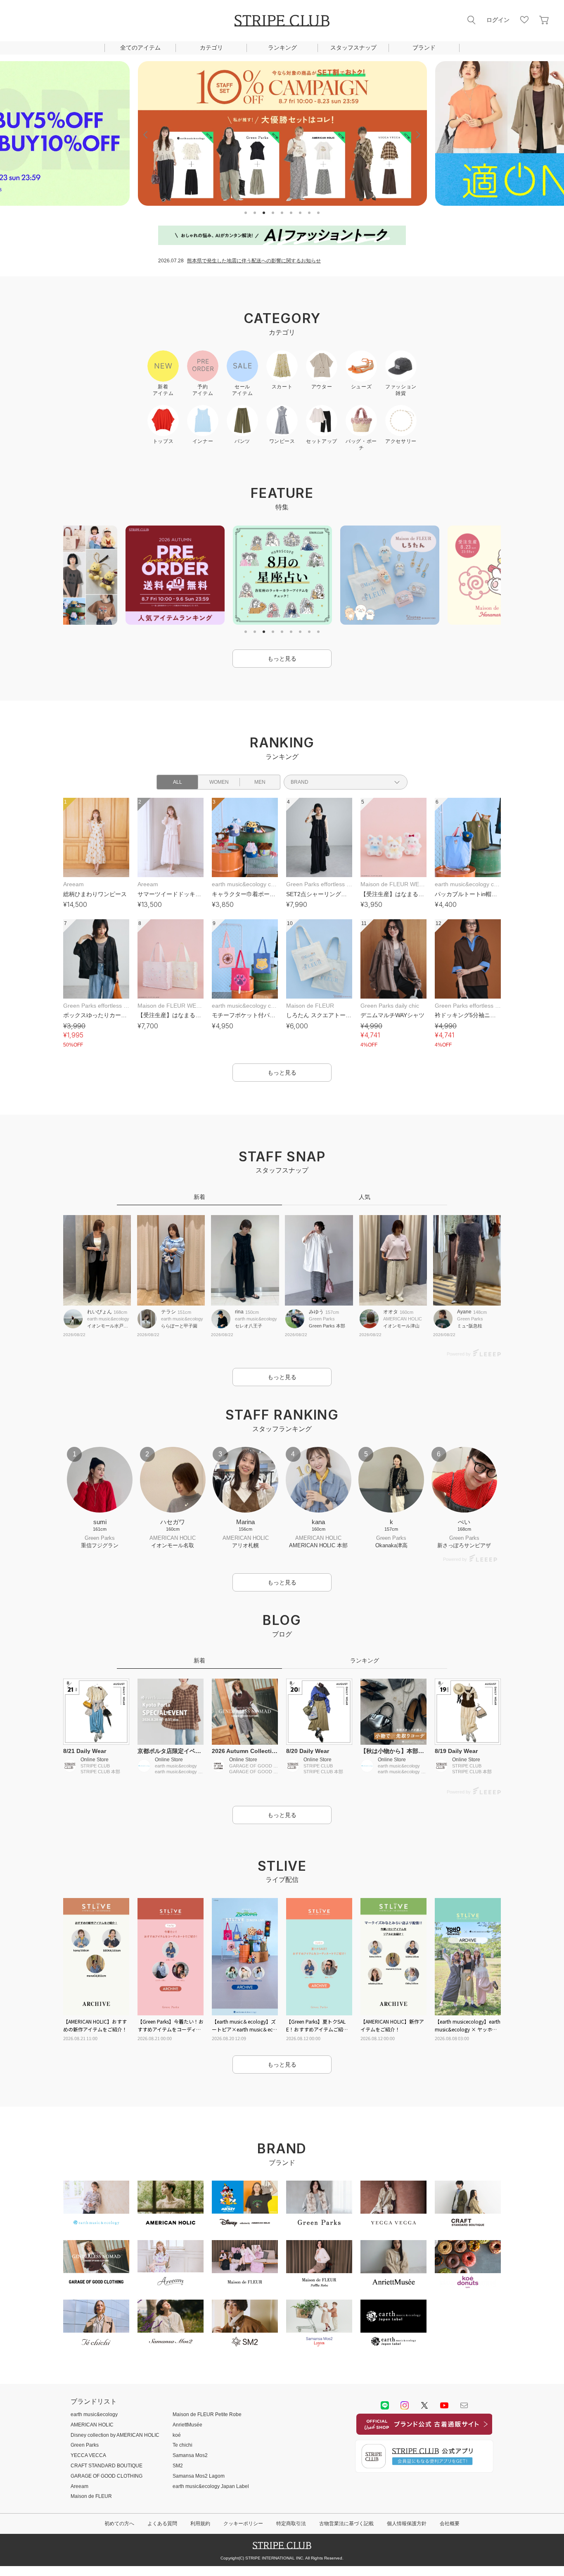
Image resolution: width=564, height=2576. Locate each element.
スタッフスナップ (353, 48)
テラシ (168, 1312)
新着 (199, 1197)
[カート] (544, 20)
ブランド (424, 48)
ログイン (498, 20)
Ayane (464, 1312)
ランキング (282, 48)
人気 (365, 1197)
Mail (464, 2405)
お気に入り (524, 20)
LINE (385, 2405)
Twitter (424, 2405)
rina (239, 1312)
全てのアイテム (140, 48)
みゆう (316, 1312)
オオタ (391, 1312)
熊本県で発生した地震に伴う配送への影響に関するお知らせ (254, 261)
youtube (444, 2405)
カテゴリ (211, 48)
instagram (405, 2405)
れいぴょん (100, 1312)
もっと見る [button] (282, 659)
